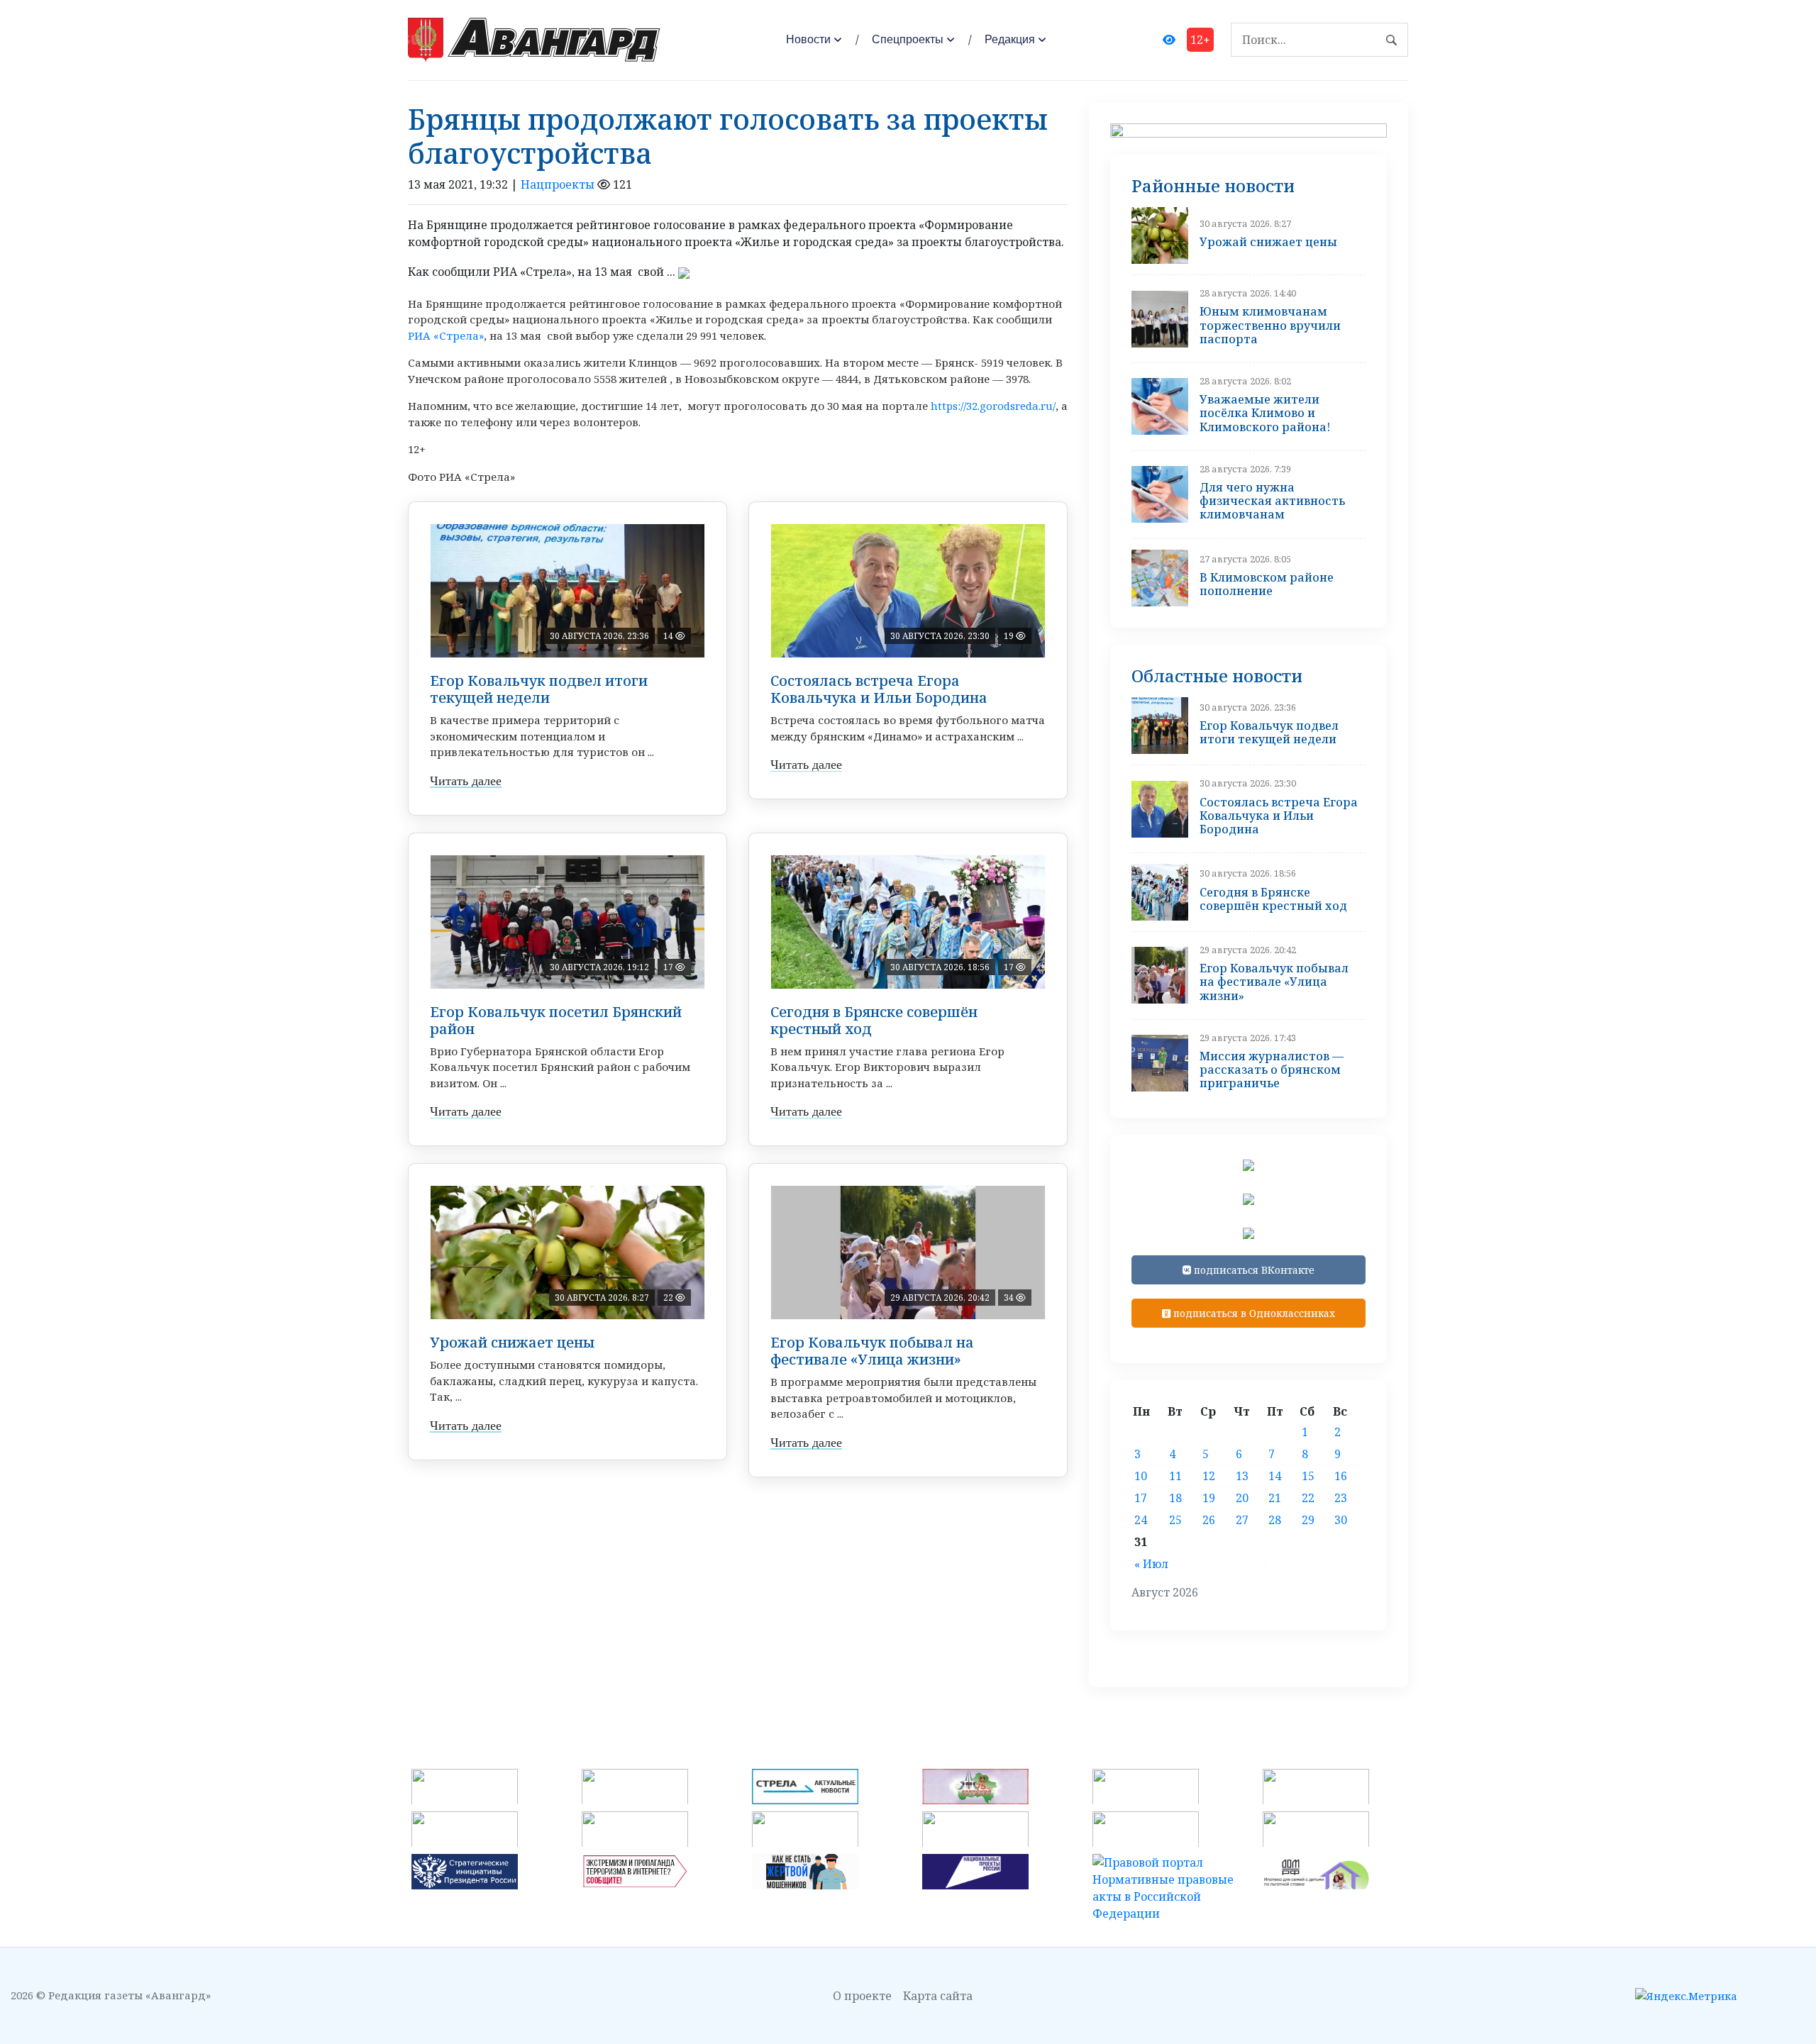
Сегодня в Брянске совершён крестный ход (874, 1020)
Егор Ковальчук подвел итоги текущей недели (539, 689)
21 (1275, 1498)
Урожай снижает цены (512, 1342)
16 (1341, 1476)
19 (1209, 1498)
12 (1209, 1476)
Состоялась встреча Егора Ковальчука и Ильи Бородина (879, 689)
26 (1209, 1520)
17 (1141, 1498)
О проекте (862, 1996)
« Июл (1151, 1564)
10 (1141, 1476)
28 (1275, 1520)
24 (1141, 1520)
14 (1275, 1476)
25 (1175, 1520)
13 (1242, 1476)
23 (1341, 1498)
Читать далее (466, 781)
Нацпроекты (558, 184)
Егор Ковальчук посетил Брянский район (556, 1020)
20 (1242, 1498)
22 (1308, 1498)
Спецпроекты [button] (908, 39)
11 (1175, 1476)
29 (1308, 1520)
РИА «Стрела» (446, 335)
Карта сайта (938, 1996)
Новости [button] (808, 39)
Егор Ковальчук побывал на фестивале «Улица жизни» (872, 1351)
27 (1242, 1520)
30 (1341, 1520)
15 (1308, 1476)
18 (1175, 1498)
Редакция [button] (1010, 39)
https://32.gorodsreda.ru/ (993, 406)
